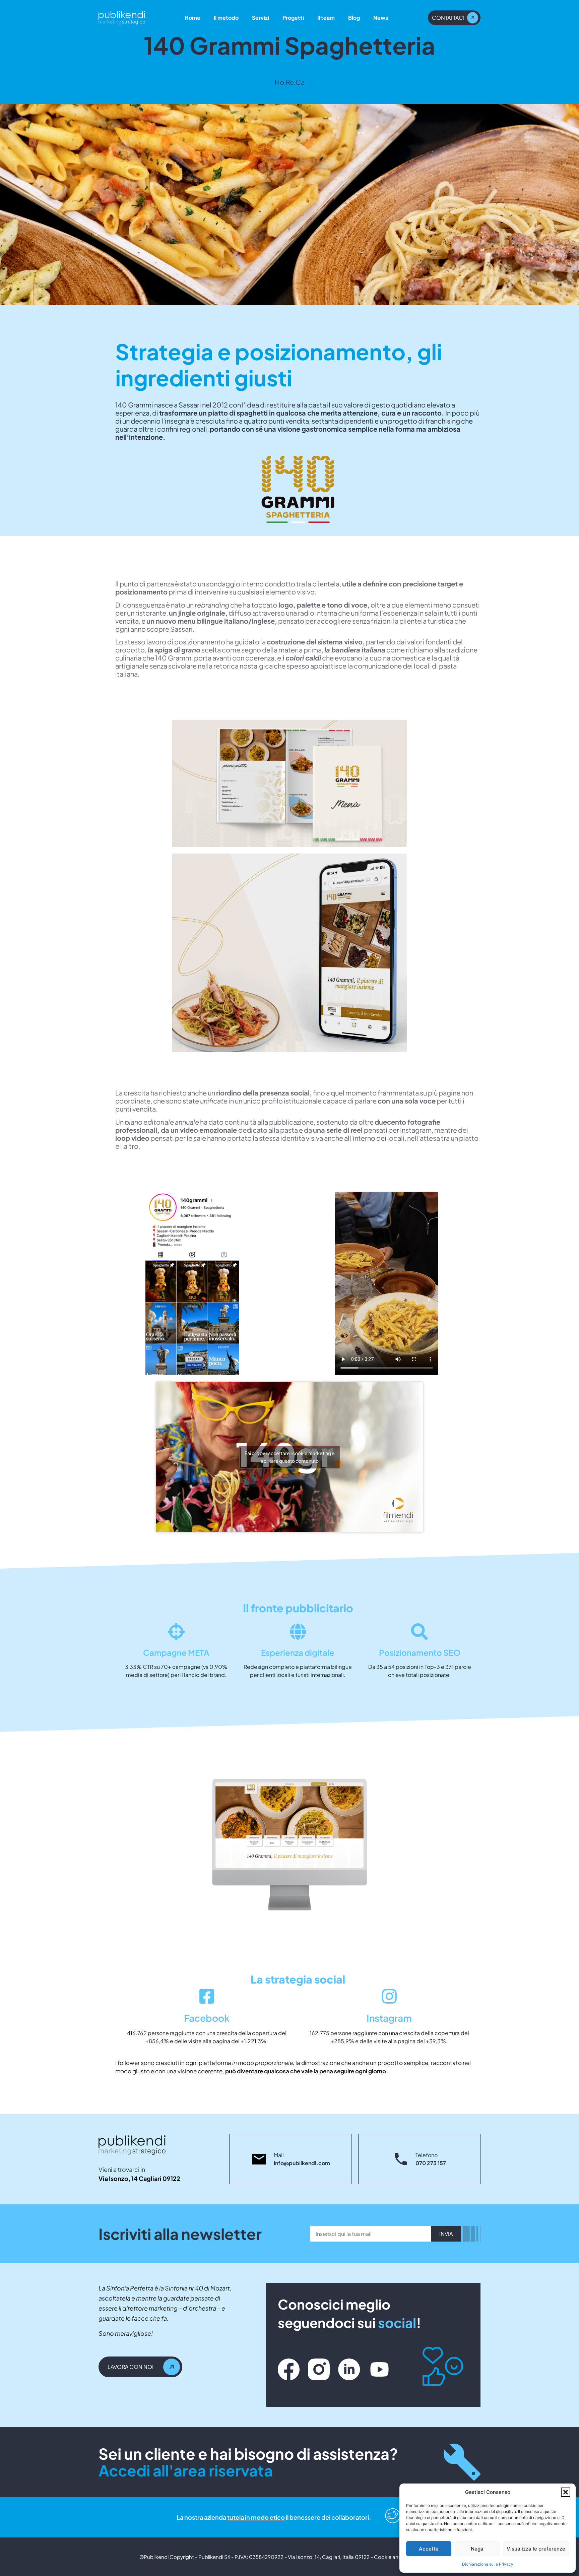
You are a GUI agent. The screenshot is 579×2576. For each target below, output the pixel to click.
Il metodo (226, 18)
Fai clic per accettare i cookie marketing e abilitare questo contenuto (290, 1457)
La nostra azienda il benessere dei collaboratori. (274, 2517)
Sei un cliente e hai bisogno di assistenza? (248, 2462)
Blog (354, 18)
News (381, 18)
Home (192, 18)
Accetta (429, 2549)
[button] (566, 2492)
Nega (477, 2549)
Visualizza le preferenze (536, 2549)
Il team (326, 18)
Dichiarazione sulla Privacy (488, 2564)
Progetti (293, 18)
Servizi (261, 18)
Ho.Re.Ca (290, 82)
